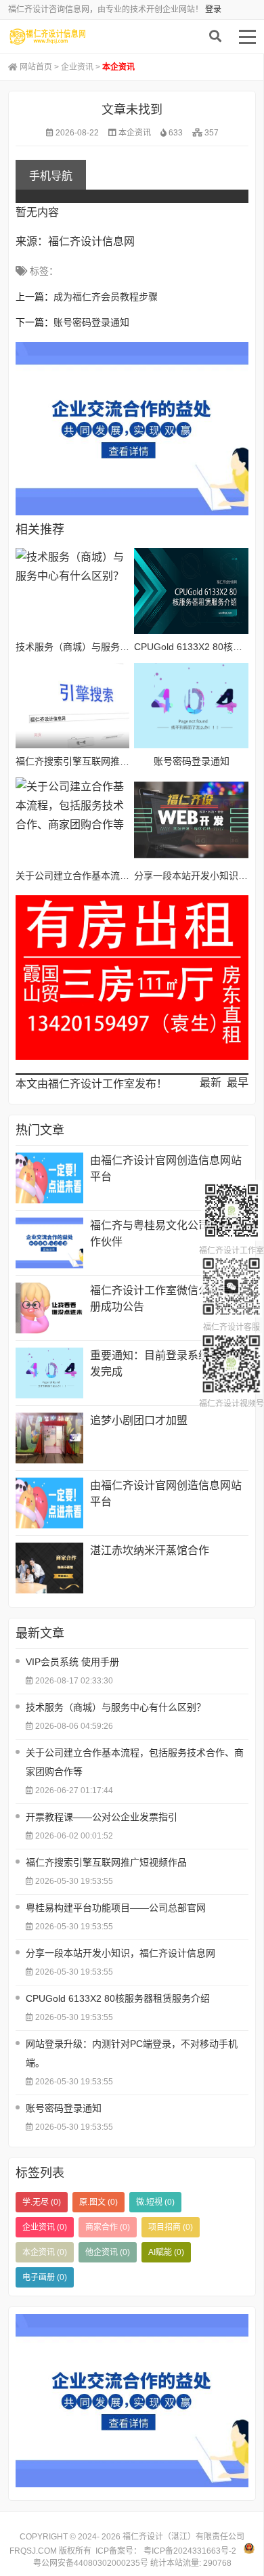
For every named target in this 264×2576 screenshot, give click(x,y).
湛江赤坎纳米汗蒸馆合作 (150, 1550)
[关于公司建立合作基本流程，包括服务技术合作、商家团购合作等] (72, 820)
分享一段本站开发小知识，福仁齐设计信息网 (120, 1953)
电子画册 (45, 2277)
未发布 (72, 37)
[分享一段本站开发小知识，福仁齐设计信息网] (191, 820)
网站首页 (36, 67)
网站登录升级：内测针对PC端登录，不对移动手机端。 (132, 2053)
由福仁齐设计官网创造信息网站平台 (166, 1168)
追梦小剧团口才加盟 (139, 1420)
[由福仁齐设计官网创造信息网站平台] (49, 1178)
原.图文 (98, 2202)
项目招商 (171, 2227)
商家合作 (108, 2227)
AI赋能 (166, 2252)
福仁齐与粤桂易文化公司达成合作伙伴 (166, 1233)
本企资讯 (135, 133)
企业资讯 (77, 67)
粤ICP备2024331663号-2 (189, 2551)
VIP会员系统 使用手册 (72, 1662)
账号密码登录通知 (91, 322)
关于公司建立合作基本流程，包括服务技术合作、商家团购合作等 (135, 1762)
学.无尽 (42, 2202)
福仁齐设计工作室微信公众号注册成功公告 (166, 1298)
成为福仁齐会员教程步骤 (106, 297)
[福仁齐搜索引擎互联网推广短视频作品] (72, 706)
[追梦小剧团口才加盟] (49, 1438)
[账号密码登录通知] (191, 706)
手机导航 (51, 176)
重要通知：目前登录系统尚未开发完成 (166, 1364)
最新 (211, 1082)
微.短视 (155, 2202)
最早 (238, 1082)
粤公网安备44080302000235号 (91, 2563)
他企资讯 (108, 2252)
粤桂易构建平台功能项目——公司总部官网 (116, 1908)
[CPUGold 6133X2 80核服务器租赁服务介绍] (191, 591)
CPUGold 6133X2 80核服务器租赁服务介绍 (118, 1998)
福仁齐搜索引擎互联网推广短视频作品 (96, 761)
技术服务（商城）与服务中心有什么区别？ (106, 647)
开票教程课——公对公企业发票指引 (102, 1817)
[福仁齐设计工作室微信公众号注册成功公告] (49, 1308)
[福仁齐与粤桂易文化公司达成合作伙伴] (49, 1243)
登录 (213, 9)
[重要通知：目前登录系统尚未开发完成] (49, 1373)
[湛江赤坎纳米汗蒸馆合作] (49, 1568)
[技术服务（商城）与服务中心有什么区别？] (72, 591)
